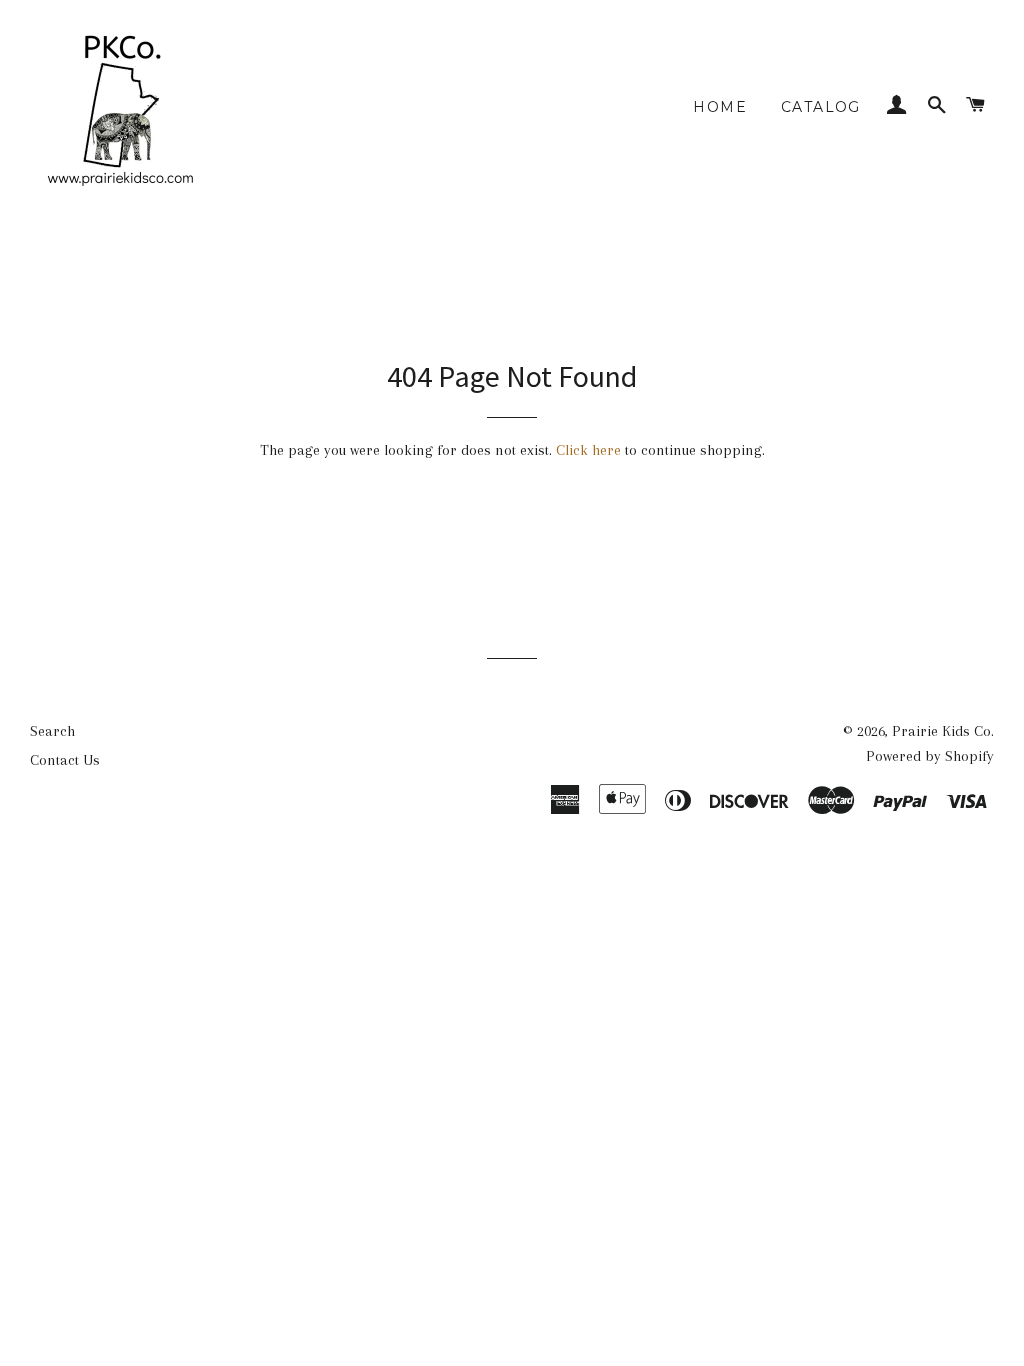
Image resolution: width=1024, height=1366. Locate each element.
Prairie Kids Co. (943, 731)
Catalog (821, 107)
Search (52, 731)
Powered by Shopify (930, 756)
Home (720, 107)
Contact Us (65, 760)
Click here (588, 450)
